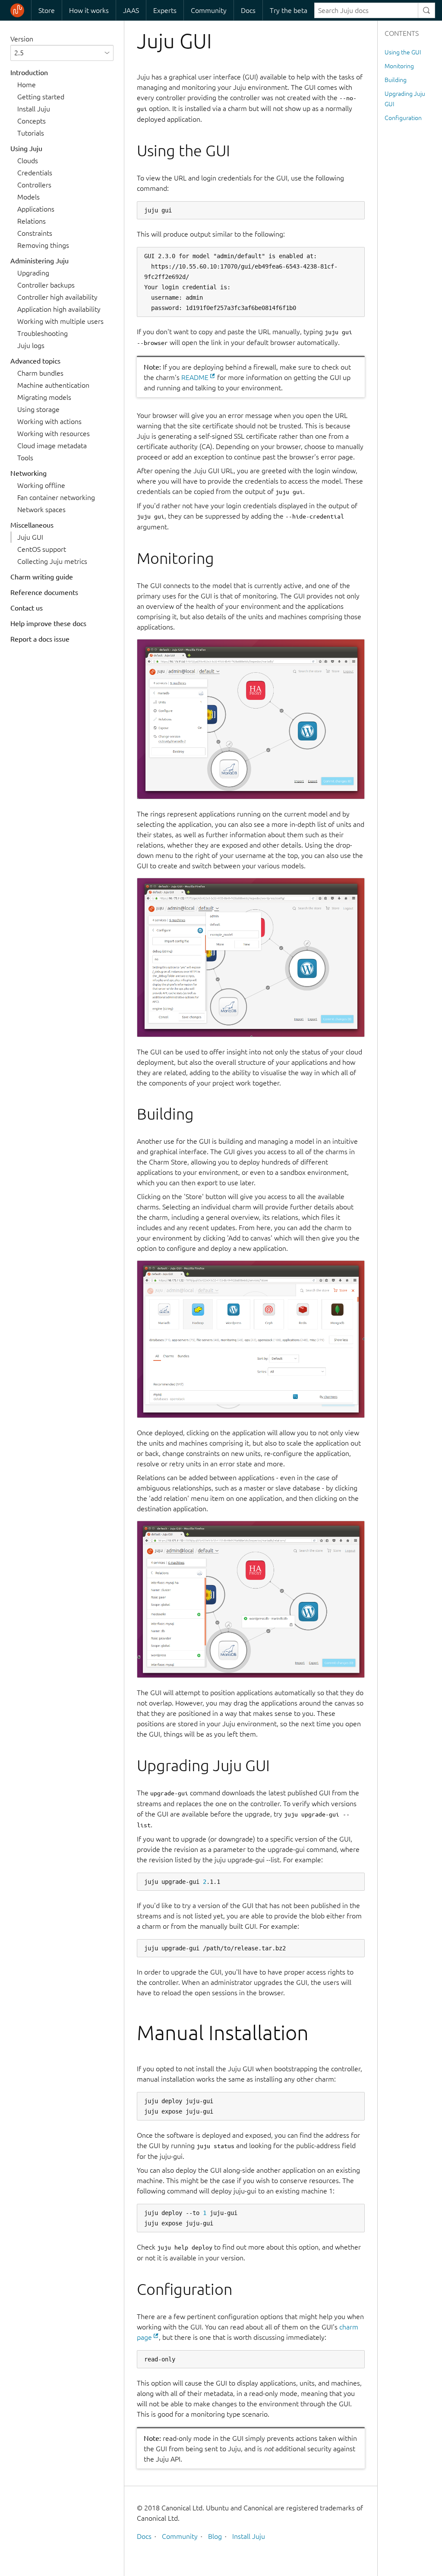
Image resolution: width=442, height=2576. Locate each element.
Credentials (35, 173)
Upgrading (33, 273)
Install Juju (34, 109)
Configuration (403, 118)
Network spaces (41, 510)
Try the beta (289, 10)
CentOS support (42, 549)
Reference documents (44, 592)
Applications (36, 209)
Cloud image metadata (52, 446)
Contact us (27, 608)
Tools (25, 458)
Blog (215, 2536)
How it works (89, 10)
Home (27, 85)
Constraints (35, 233)
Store (47, 10)
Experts (165, 10)
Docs (248, 10)
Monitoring (399, 66)
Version (22, 39)
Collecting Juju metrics (52, 561)
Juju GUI (30, 537)
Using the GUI (403, 52)
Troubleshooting (43, 333)
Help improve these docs (48, 623)
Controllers (34, 185)
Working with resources (54, 434)
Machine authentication (53, 385)
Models (28, 197)
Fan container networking (56, 497)
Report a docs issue (40, 639)
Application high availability (59, 309)
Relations (32, 221)
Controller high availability (57, 297)
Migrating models (44, 397)
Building (396, 80)
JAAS (131, 10)
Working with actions (49, 421)
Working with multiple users (60, 321)
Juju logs (31, 345)
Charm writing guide (42, 577)
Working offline (41, 485)
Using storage (38, 409)
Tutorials (31, 133)
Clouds (28, 161)
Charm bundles (40, 373)
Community (209, 10)
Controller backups (46, 285)
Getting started (41, 97)
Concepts (32, 121)
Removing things (43, 245)
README (195, 377)
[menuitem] (46, 10)
